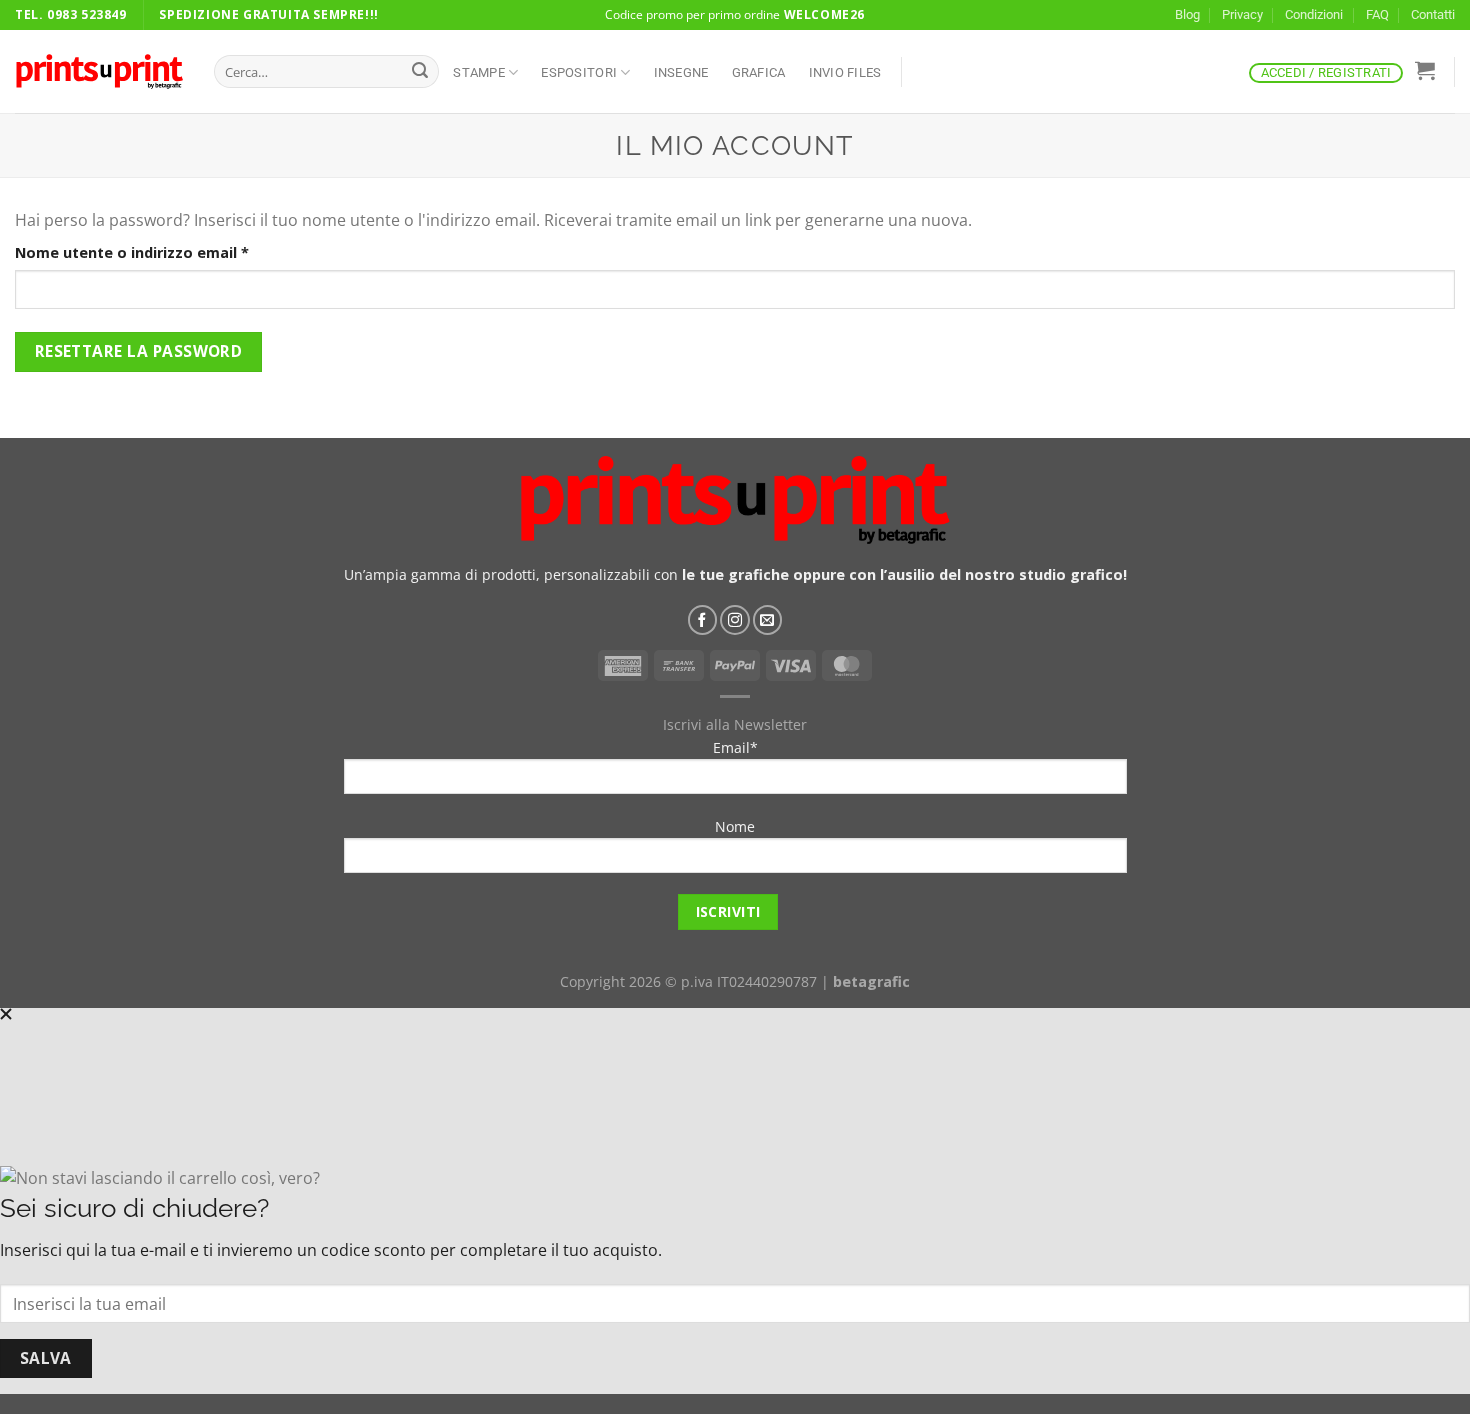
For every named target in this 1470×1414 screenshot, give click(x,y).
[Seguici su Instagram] (735, 620)
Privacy (1242, 14)
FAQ (1377, 14)
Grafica (759, 72)
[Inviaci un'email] (768, 620)
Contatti (1433, 14)
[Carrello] (1424, 70)
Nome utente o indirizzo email (165, 252)
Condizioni (1314, 14)
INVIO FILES (845, 72)
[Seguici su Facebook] (703, 620)
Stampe (479, 72)
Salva (46, 1358)
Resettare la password (139, 351)
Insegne (681, 72)
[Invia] (420, 72)
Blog (1187, 14)
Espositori (579, 72)
